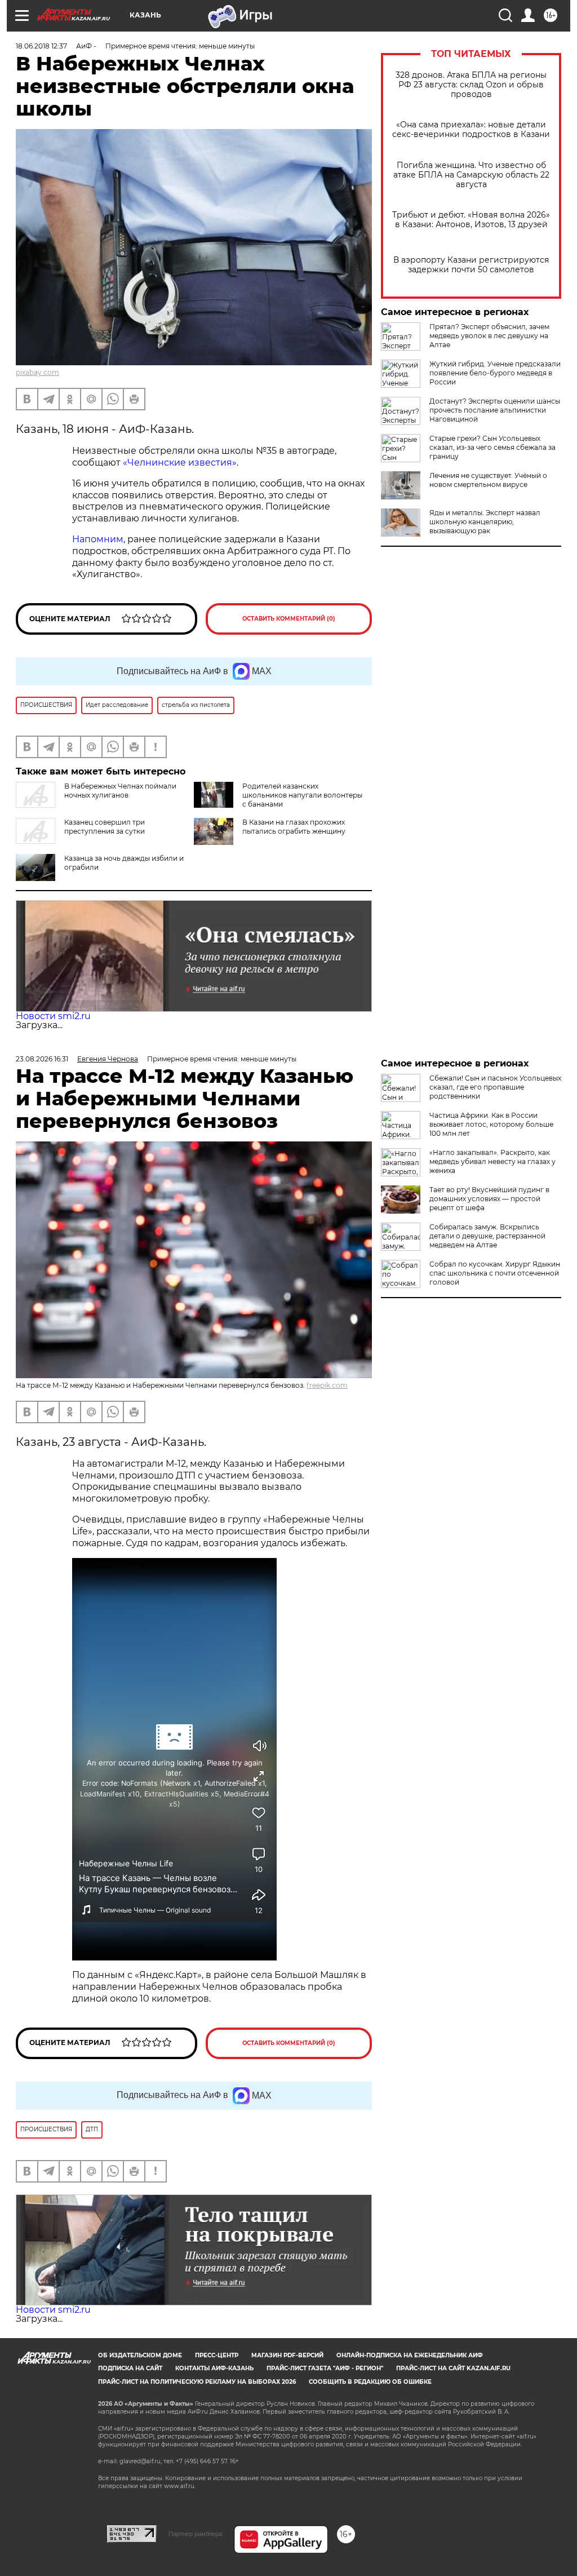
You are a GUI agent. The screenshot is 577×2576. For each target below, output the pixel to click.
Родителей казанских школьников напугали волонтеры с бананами (302, 795)
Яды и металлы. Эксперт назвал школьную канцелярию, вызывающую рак (485, 522)
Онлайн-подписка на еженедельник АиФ (410, 2355)
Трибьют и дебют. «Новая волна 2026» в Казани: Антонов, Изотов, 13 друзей (471, 220)
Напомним (98, 539)
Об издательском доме (140, 2355)
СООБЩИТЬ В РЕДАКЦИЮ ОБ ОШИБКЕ (370, 2382)
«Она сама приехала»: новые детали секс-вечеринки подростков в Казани (471, 130)
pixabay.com (37, 372)
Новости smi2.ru (53, 1016)
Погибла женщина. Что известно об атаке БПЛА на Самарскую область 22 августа (471, 175)
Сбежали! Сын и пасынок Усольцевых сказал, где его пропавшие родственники (495, 1087)
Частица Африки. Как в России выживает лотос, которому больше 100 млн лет (491, 1124)
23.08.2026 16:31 (42, 1059)
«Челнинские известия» (180, 462)
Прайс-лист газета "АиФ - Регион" (325, 2368)
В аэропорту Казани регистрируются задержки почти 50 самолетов (471, 265)
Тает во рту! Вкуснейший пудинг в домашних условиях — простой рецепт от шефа (489, 1199)
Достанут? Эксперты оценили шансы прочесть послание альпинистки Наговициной (495, 410)
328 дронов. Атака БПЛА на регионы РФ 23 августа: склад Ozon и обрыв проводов (471, 85)
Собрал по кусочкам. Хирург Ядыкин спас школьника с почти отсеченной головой (495, 1273)
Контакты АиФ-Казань (214, 2368)
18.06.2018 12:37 (41, 46)
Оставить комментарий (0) (289, 619)
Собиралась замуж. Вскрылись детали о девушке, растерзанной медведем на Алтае (487, 1236)
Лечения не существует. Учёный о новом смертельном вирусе (488, 480)
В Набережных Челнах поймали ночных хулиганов (120, 791)
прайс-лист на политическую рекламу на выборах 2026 (197, 2382)
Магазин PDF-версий (287, 2355)
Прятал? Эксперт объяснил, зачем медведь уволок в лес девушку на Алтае (489, 336)
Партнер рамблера (195, 2534)
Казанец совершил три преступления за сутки (105, 827)
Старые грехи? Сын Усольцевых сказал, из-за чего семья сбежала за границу (492, 447)
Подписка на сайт (130, 2368)
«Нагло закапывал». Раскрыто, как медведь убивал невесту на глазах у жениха (492, 1161)
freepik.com (327, 1385)
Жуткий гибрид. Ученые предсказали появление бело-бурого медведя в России (495, 373)
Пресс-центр (217, 2355)
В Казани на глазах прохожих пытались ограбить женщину (294, 827)
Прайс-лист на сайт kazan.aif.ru (453, 2368)
